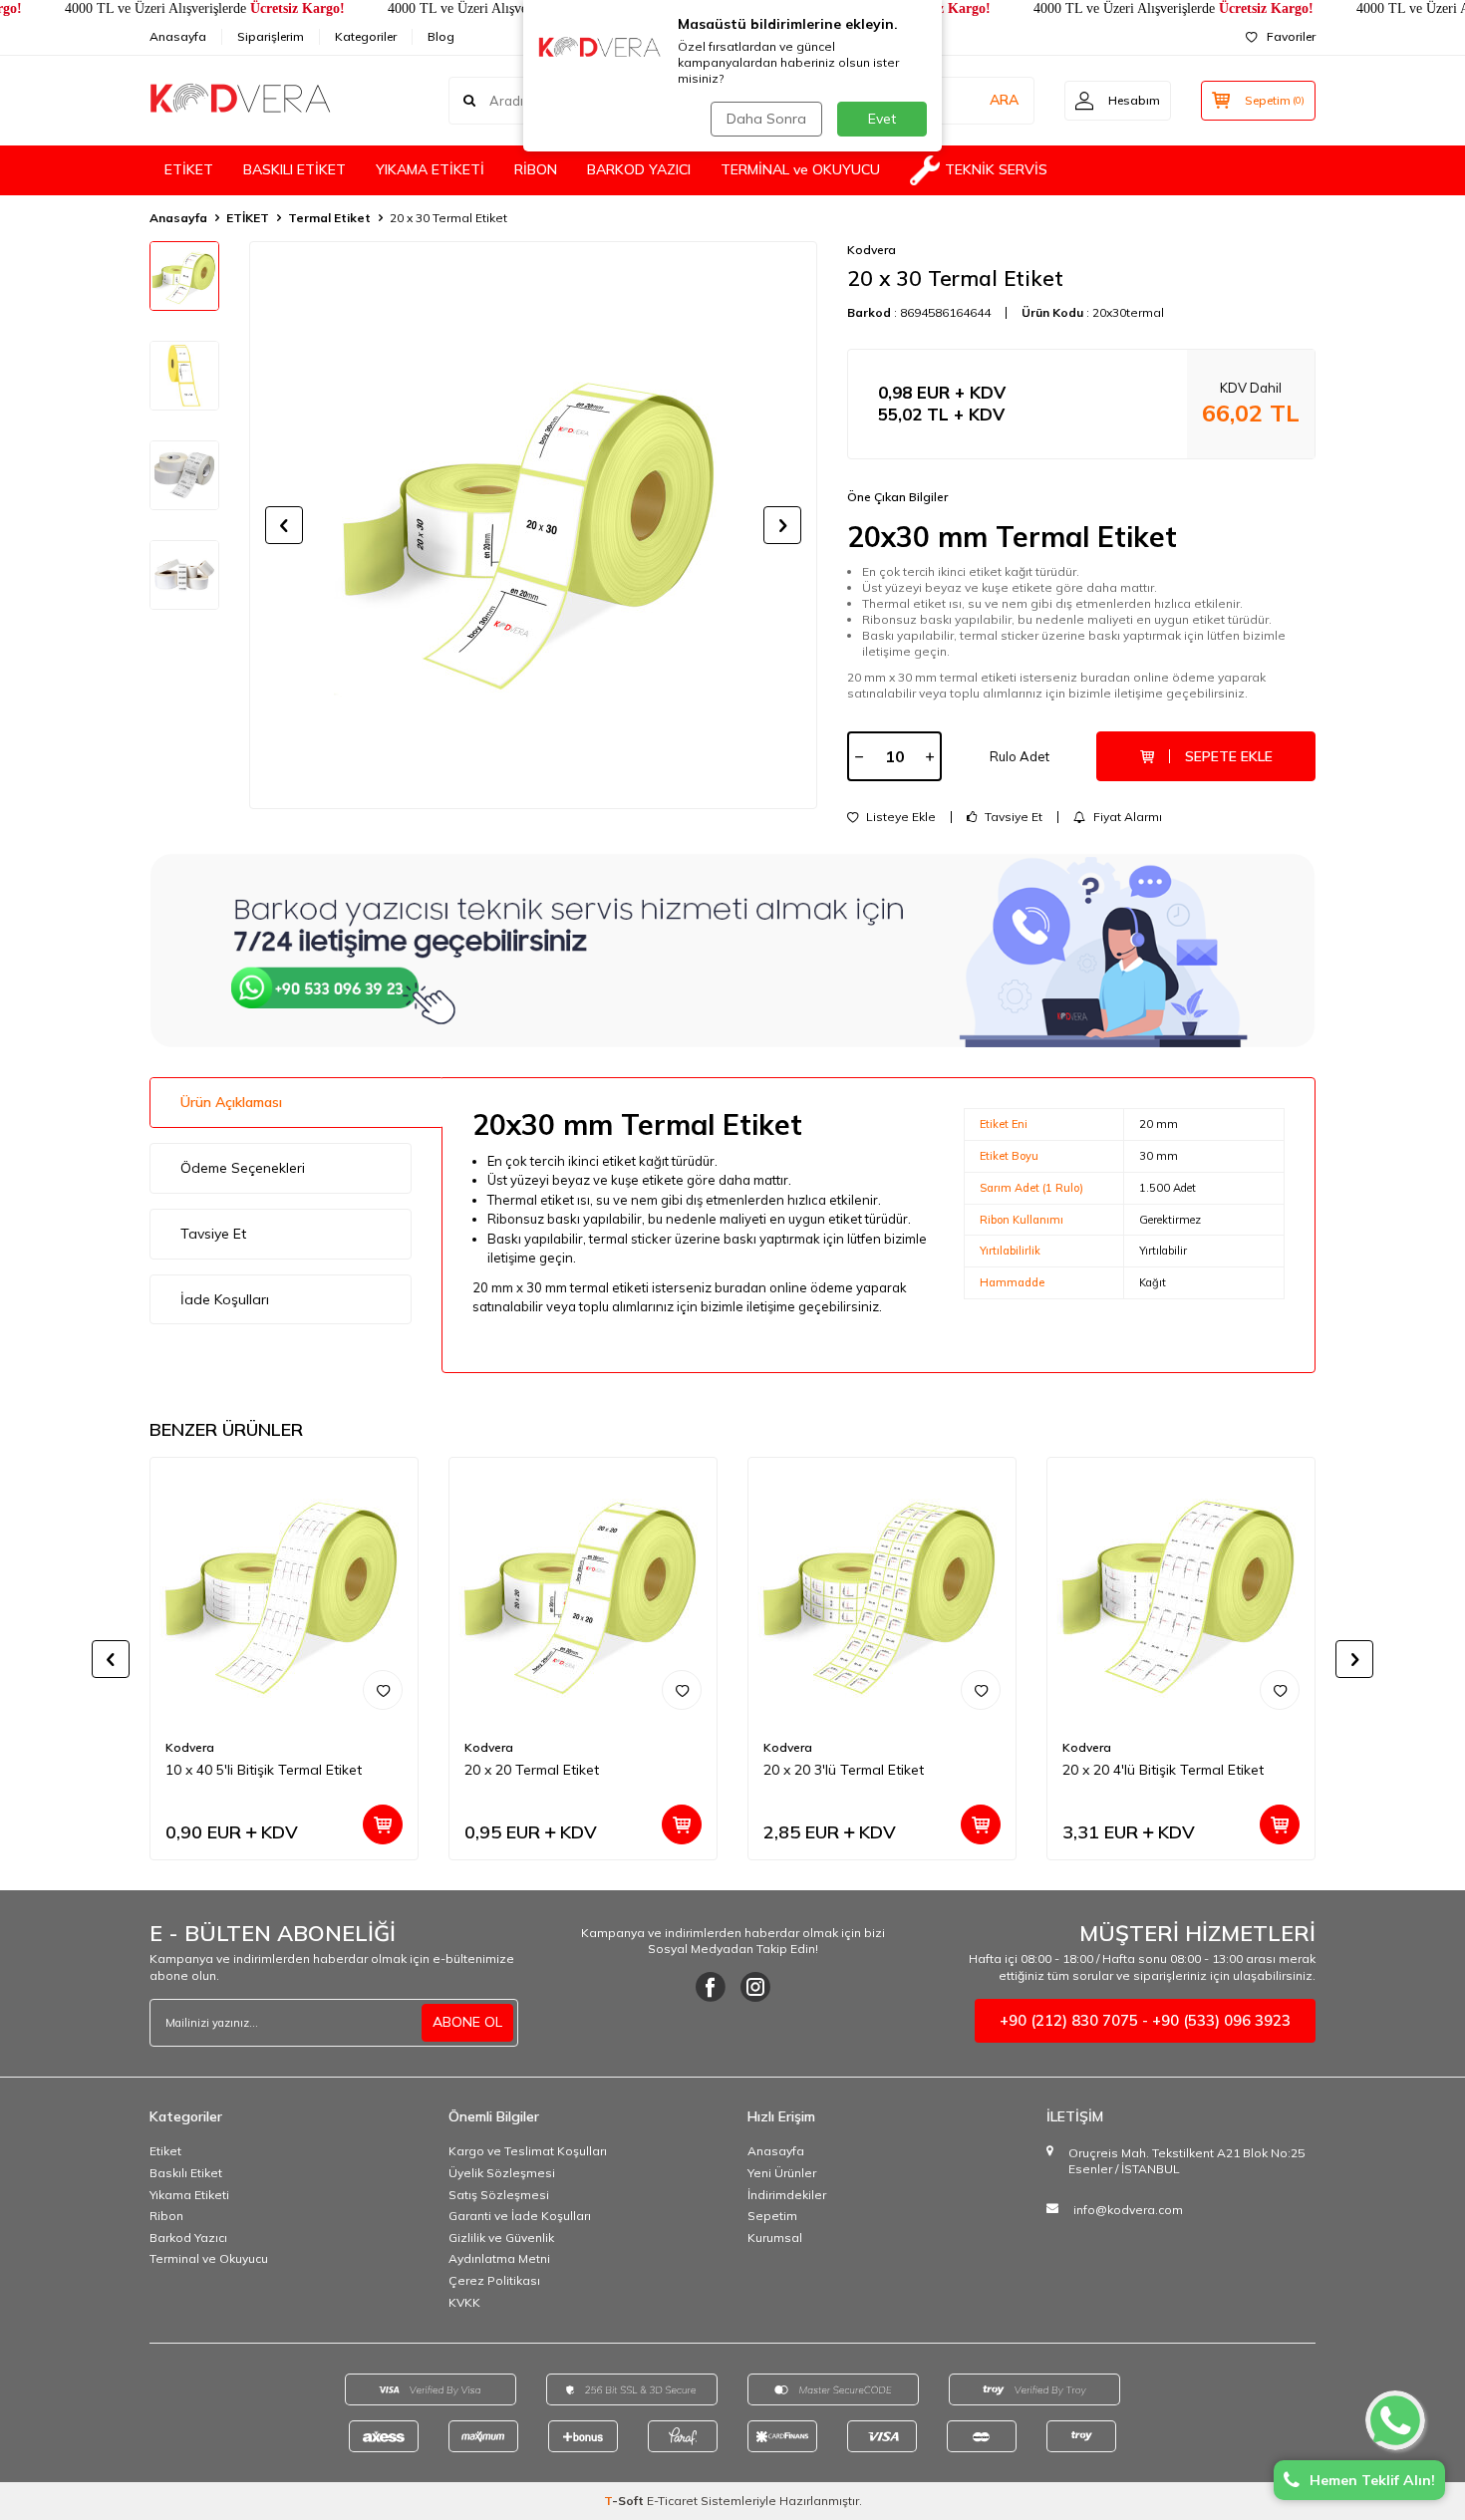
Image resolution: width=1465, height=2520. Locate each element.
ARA (1004, 100)
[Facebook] (711, 1987)
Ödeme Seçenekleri (243, 1168)
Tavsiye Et (1012, 817)
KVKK (464, 2302)
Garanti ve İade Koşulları (520, 2216)
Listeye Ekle (899, 817)
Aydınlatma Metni (499, 2258)
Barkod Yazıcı (188, 2238)
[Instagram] (755, 1987)
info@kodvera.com (1128, 2210)
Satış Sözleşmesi (499, 2195)
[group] (533, 525)
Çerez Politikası (494, 2280)
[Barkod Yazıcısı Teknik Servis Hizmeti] (732, 950)
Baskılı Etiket (186, 2173)
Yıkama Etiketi (189, 2195)
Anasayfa (178, 36)
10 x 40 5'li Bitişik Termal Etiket (264, 1770)
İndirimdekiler (787, 2195)
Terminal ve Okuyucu (209, 2258)
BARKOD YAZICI (639, 169)
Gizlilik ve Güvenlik (501, 2238)
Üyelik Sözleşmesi (502, 2173)
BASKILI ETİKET (294, 169)
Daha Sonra (766, 119)
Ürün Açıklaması (231, 1102)
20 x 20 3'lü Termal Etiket (844, 1770)
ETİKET (189, 169)
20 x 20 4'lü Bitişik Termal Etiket (1163, 1770)
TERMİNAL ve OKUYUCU (800, 169)
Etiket (165, 2151)
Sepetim (772, 2216)
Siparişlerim (271, 36)
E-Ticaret (672, 2501)
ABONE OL (467, 2022)
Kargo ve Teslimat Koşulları (528, 2151)
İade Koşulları (225, 1299)
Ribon (166, 2216)
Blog (441, 36)
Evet (882, 119)
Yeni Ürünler (782, 2173)
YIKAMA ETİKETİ (430, 169)
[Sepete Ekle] (383, 1824)
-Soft (625, 2501)
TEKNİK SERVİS (996, 169)
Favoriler (1291, 36)
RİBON (536, 169)
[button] (284, 525)
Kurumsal (775, 2238)
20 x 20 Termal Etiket (532, 1770)
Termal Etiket (329, 218)
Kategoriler (366, 36)
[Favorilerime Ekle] (383, 1690)
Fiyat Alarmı (1126, 817)
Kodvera (872, 250)
